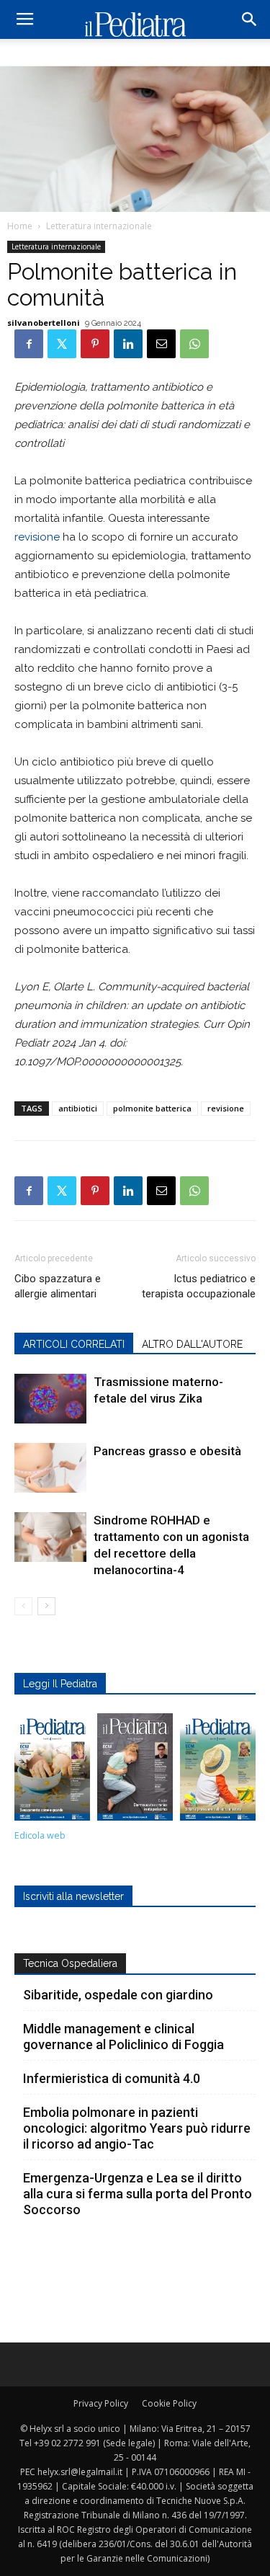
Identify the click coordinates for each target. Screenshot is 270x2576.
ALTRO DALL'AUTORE (192, 1344)
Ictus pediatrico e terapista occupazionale (199, 1286)
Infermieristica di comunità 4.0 (112, 2078)
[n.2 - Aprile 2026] (218, 1771)
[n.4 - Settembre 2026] (52, 1771)
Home (20, 226)
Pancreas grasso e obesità (167, 1451)
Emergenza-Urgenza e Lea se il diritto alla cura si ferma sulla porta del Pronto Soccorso (138, 2194)
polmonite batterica (152, 1108)
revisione (37, 537)
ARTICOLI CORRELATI (74, 1344)
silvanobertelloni (44, 323)
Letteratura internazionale (99, 226)
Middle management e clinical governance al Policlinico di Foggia (123, 2037)
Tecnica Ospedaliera (70, 1963)
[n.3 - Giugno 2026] (135, 1771)
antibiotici (78, 1108)
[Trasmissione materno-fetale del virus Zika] (50, 1399)
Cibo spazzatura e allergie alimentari (58, 1286)
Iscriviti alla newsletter (73, 1896)
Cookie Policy (169, 2403)
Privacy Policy (101, 2403)
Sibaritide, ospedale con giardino (118, 1995)
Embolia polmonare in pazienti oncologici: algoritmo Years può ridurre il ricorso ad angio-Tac (137, 2128)
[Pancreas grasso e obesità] (50, 1468)
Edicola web (40, 1835)
